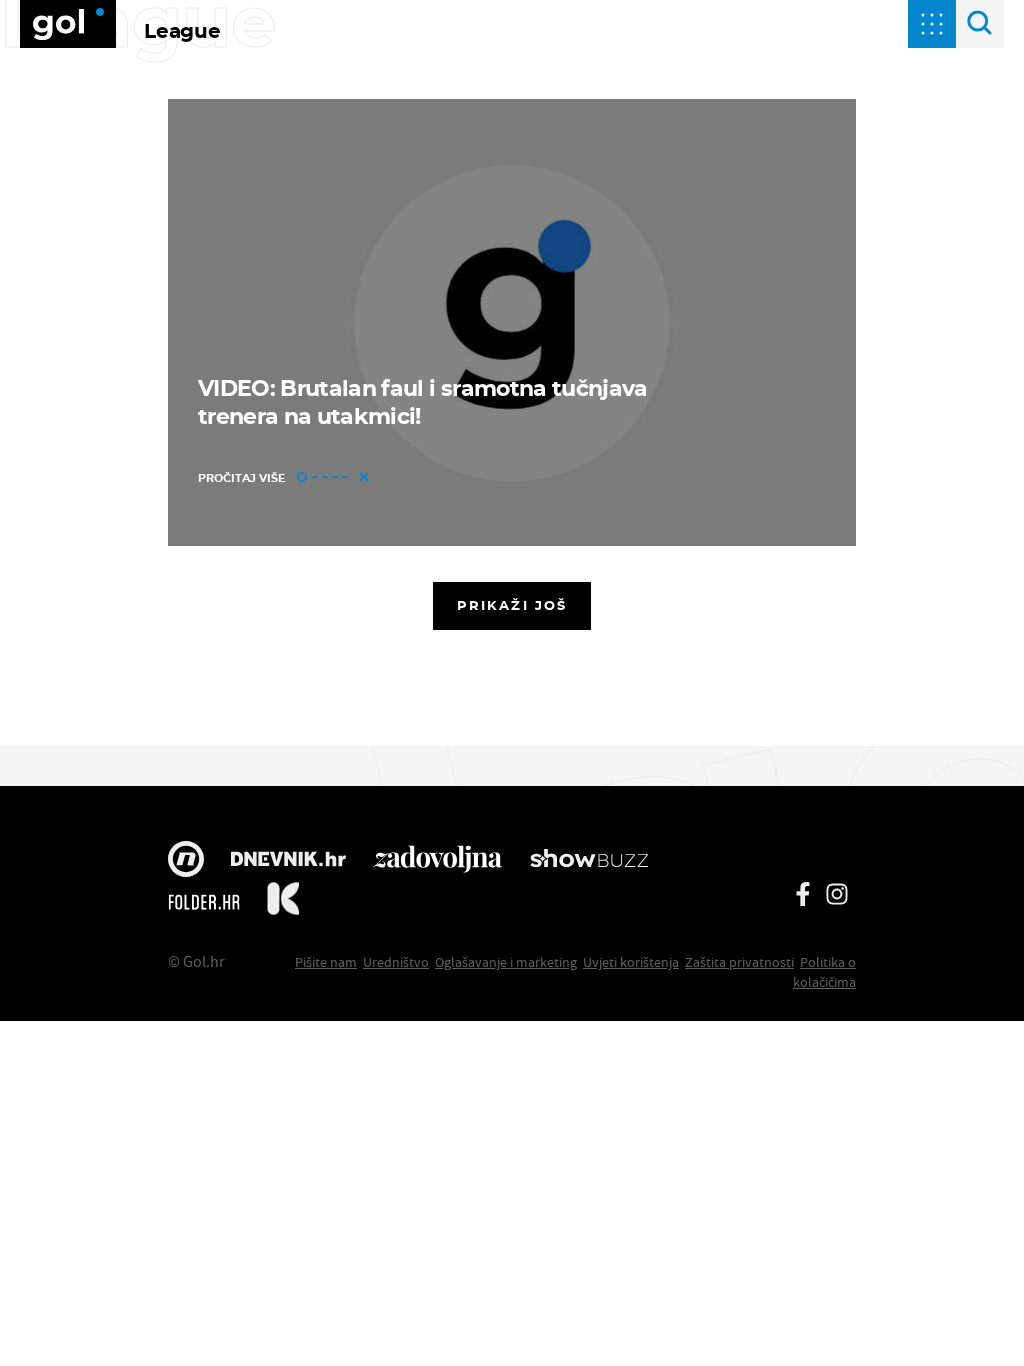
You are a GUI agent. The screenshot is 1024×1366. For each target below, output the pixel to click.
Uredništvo (396, 962)
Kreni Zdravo (283, 902)
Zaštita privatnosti (739, 962)
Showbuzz (589, 861)
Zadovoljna (437, 861)
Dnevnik (288, 861)
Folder (204, 902)
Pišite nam (326, 962)
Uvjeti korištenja (631, 962)
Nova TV (186, 861)
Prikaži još (512, 605)
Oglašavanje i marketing (506, 962)
